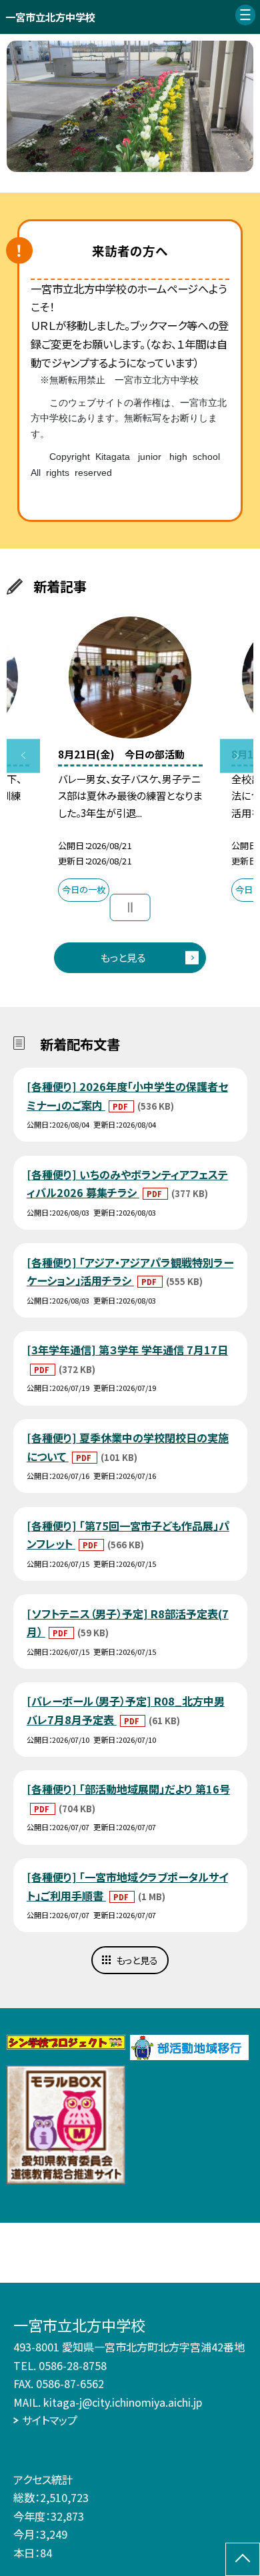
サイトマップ (50, 2420)
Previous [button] (24, 756)
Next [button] (237, 756)
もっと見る (123, 957)
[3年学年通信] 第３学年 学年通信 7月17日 (127, 1350)
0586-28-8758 (73, 2365)
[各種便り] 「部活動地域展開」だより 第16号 (128, 1789)
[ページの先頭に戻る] (243, 2559)
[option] (130, 106)
